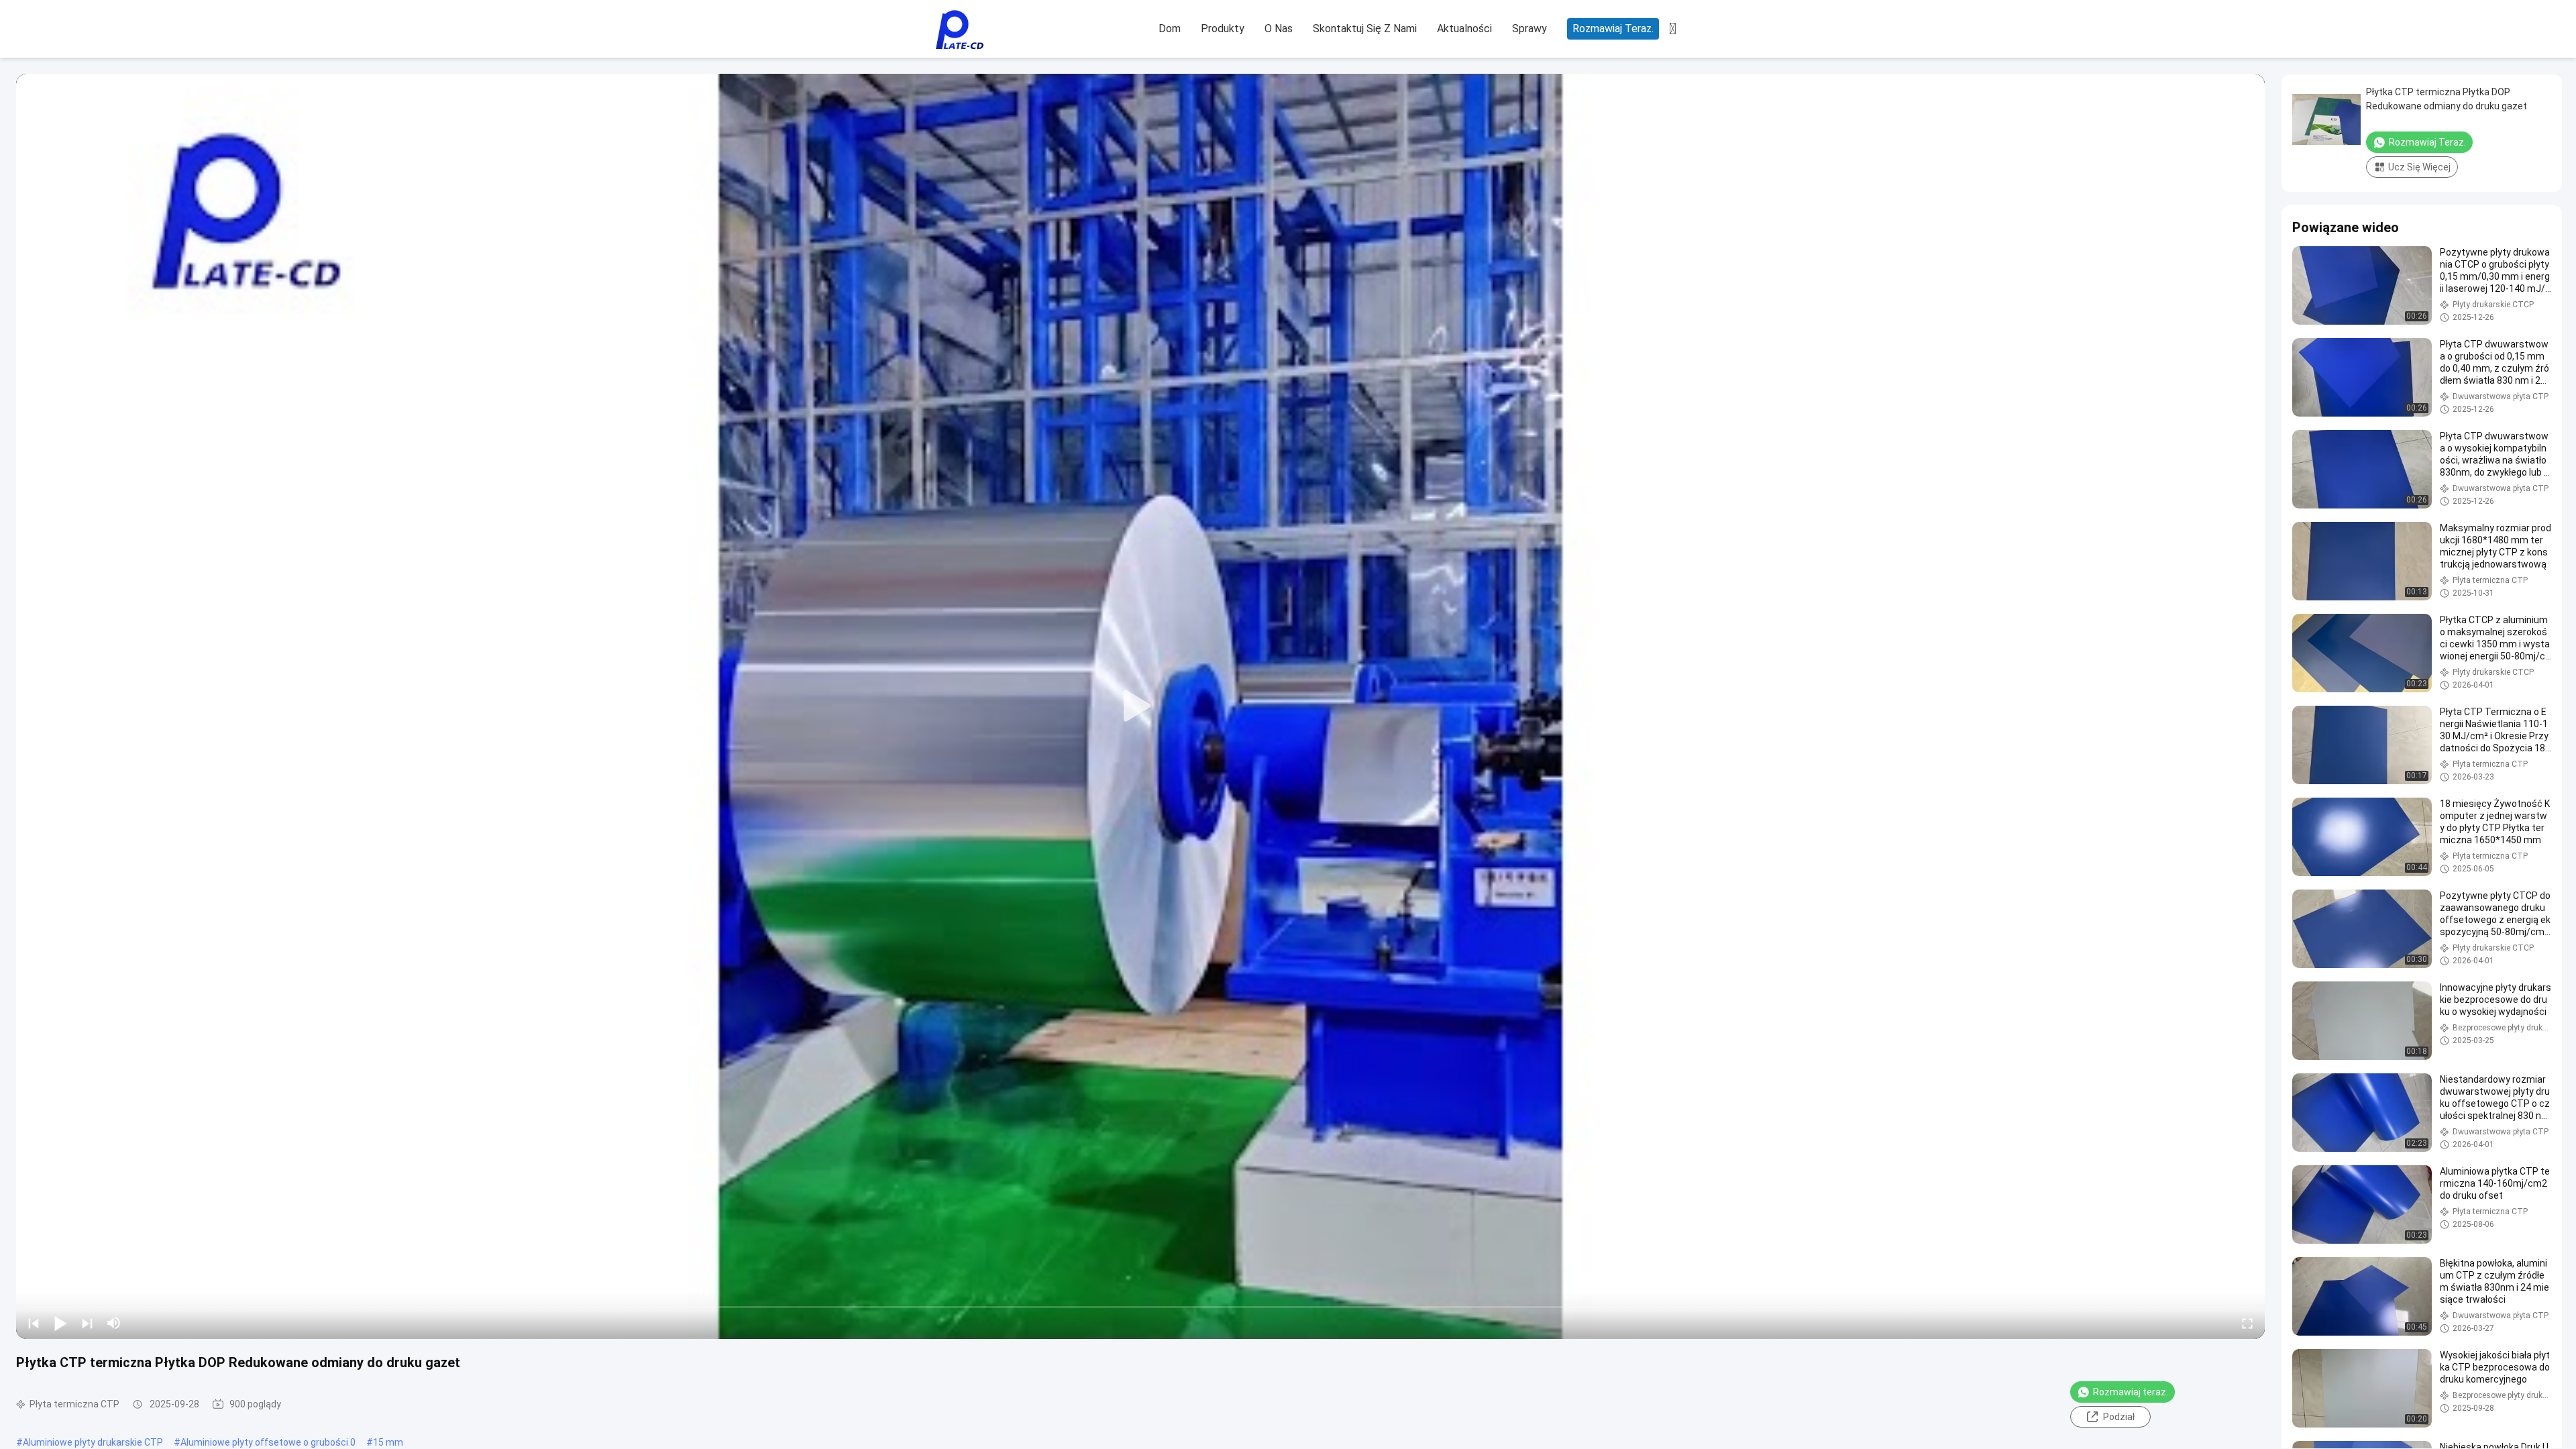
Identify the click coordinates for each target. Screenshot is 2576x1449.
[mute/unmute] (114, 1323)
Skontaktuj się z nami (1365, 29)
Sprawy (1529, 29)
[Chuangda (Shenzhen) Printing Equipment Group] (959, 30)
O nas (1279, 29)
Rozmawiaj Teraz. (1613, 29)
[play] (1140, 706)
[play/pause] (60, 1323)
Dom (1170, 29)
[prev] (34, 1323)
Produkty (1223, 29)
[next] (87, 1323)
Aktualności (1464, 29)
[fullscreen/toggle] (2247, 1323)
